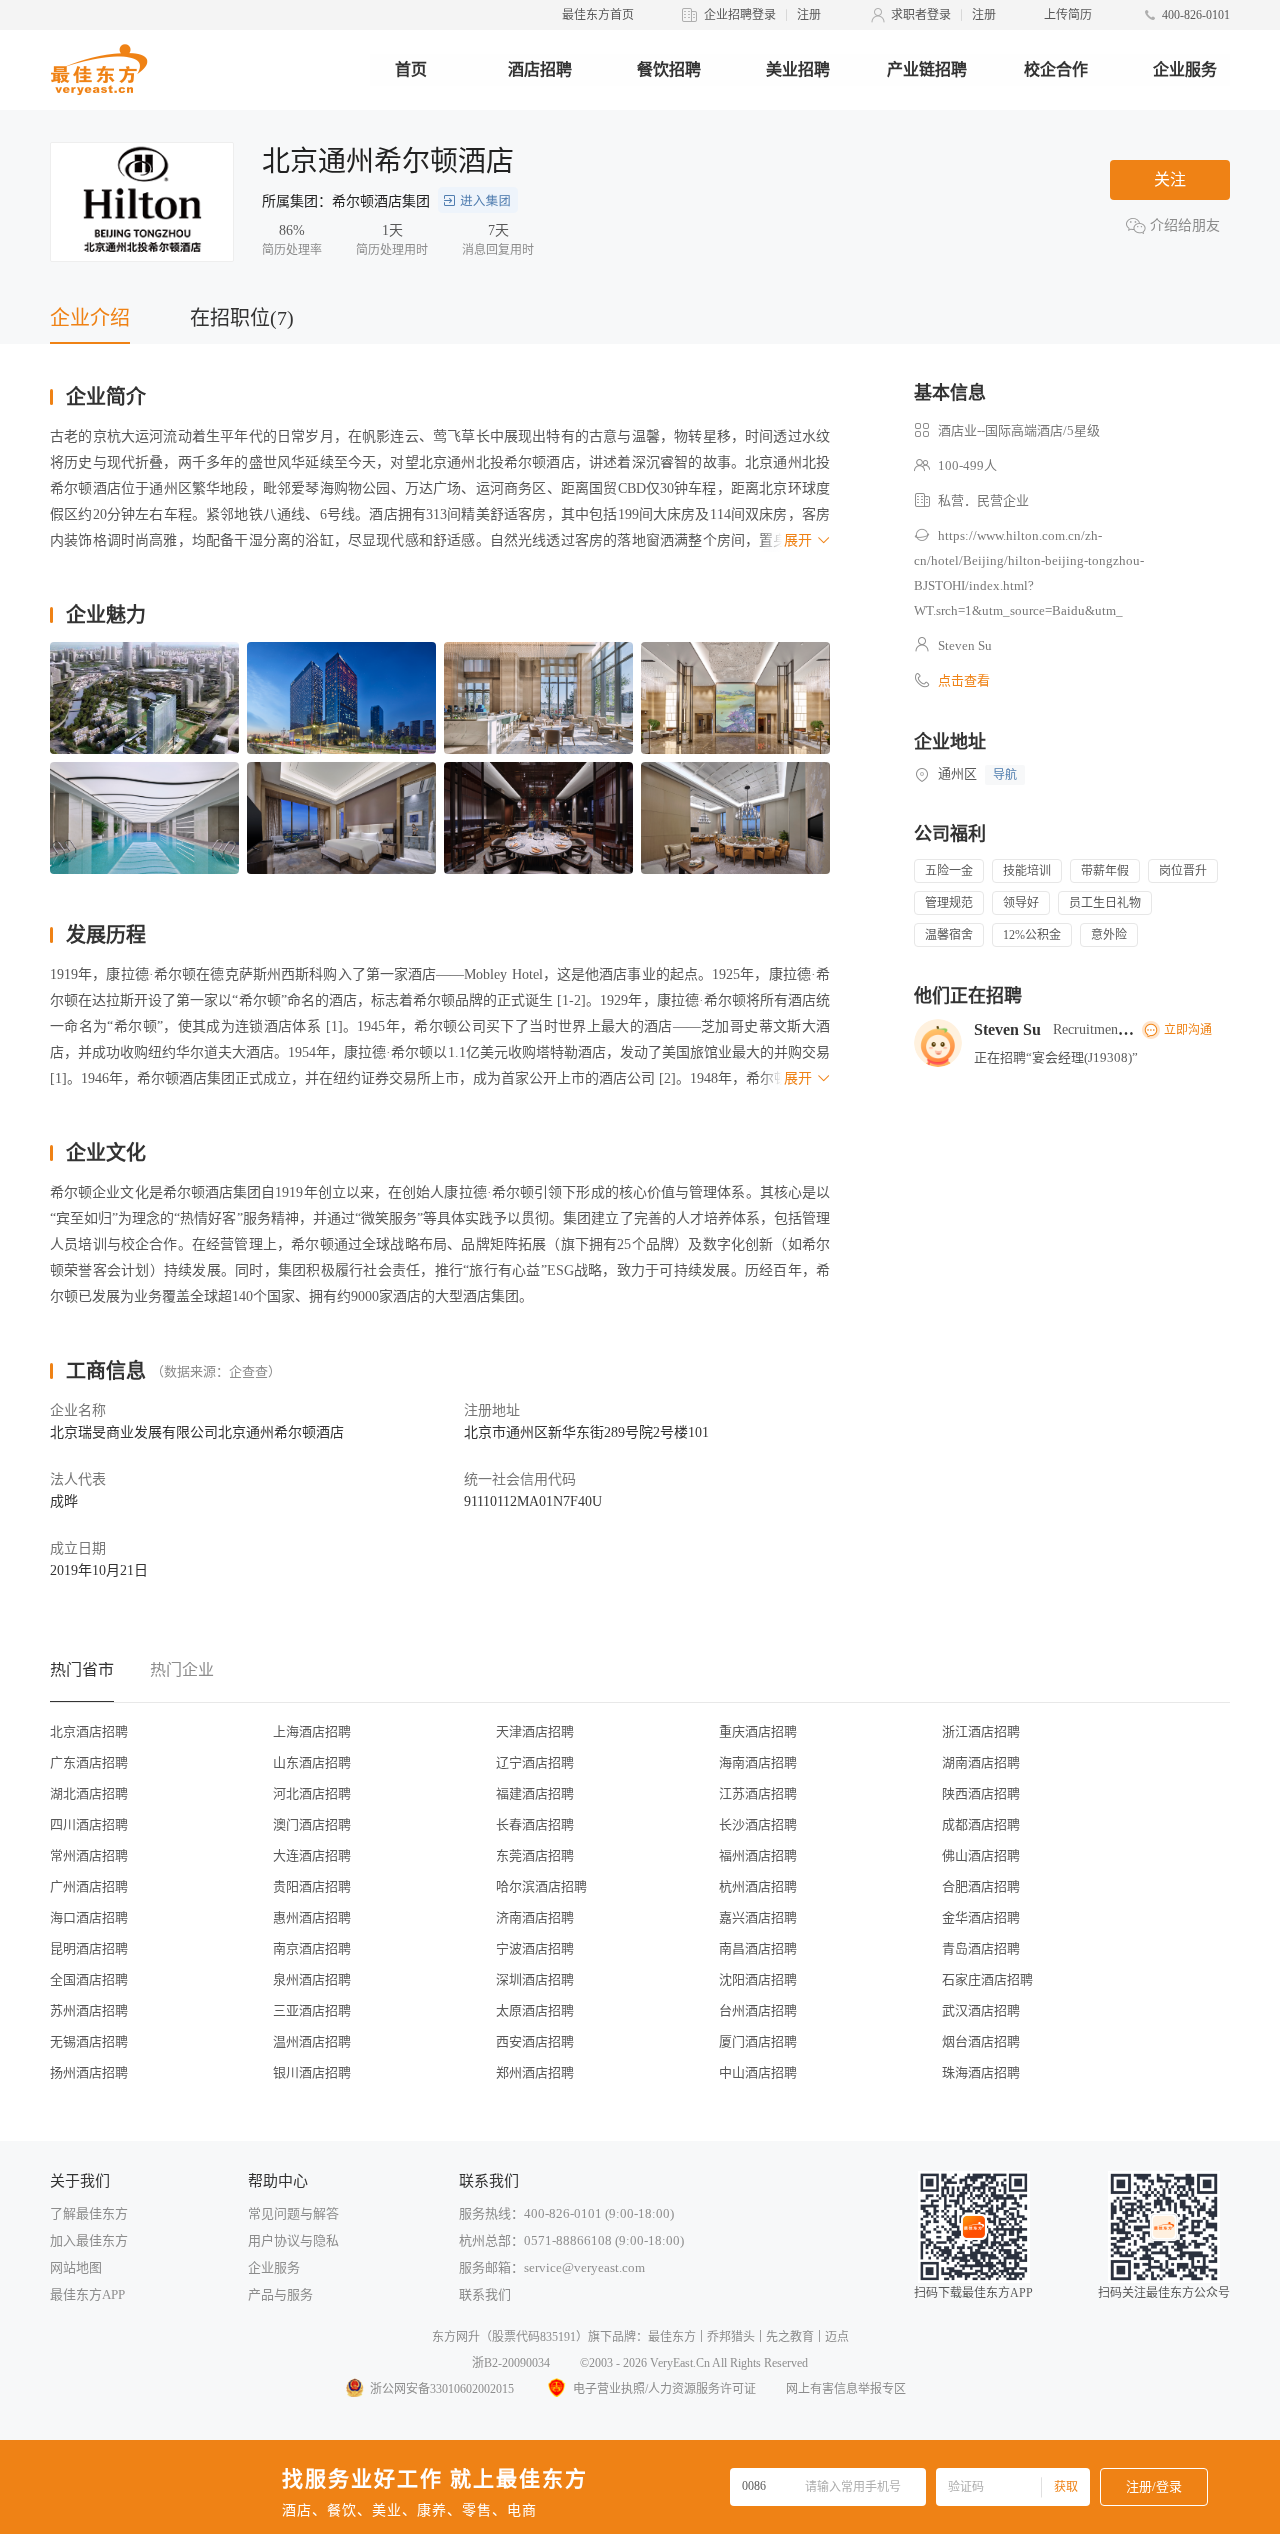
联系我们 (485, 2294)
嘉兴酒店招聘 (758, 1917)
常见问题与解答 (293, 2213)
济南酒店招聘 (535, 1917)
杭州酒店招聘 (758, 1886)
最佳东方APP (87, 2294)
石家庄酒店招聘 (987, 1979)
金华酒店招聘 (981, 1917)
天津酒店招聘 (535, 1731)
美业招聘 (798, 69)
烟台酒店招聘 (981, 2041)
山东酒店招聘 (312, 1762)
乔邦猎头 (731, 2337)
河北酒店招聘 (312, 1793)
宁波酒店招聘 (535, 1948)
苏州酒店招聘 (89, 2010)
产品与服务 (280, 2294)
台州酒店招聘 (758, 2010)
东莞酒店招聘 (535, 1855)
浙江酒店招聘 (981, 1731)
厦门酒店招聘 (758, 2041)
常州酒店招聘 (89, 1855)
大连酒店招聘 (312, 1855)
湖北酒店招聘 (89, 1793)
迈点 (837, 2337)
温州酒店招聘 (312, 2041)
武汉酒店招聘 (981, 2010)
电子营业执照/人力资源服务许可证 (664, 2389)
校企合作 (1056, 69)
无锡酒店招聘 (89, 2041)
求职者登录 (921, 15)
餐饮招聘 (669, 69)
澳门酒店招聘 (312, 1824)
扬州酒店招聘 (89, 2072)
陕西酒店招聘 (981, 1793)
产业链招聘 (927, 69)
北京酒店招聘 (89, 1731)
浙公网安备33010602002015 (442, 2389)
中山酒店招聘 (758, 2072)
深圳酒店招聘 (535, 1979)
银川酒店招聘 (312, 2072)
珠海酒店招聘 (981, 2072)
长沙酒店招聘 (758, 1824)
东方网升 (456, 2337)
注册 (809, 15)
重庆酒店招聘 (758, 1731)
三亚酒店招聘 (312, 2010)
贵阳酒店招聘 (312, 1886)
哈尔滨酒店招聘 (541, 1886)
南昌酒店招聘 (758, 1948)
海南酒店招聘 (758, 1762)
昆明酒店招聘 (89, 1948)
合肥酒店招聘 (981, 1886)
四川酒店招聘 (89, 1824)
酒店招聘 (540, 69)
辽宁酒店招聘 (535, 1762)
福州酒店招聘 (758, 1855)
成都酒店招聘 (981, 1824)
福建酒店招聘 (535, 1793)
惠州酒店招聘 (312, 1917)
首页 (411, 69)
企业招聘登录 (740, 15)
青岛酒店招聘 (981, 1948)
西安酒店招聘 (535, 2041)
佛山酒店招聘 (981, 1855)
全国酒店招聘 (89, 1979)
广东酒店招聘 (89, 1762)
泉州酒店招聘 (312, 1979)
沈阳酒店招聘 (758, 1979)
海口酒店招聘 (89, 1917)
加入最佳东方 (89, 2240)
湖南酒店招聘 (981, 1762)
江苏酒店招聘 (758, 1793)
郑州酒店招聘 (535, 2072)
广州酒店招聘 (89, 1886)
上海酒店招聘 (312, 1731)
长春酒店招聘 (535, 1824)
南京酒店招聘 (312, 1948)
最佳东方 (672, 2337)
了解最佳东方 (89, 2213)
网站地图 (76, 2267)
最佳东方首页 (598, 15)
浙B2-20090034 (511, 2363)
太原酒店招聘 (535, 2010)
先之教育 (790, 2337)
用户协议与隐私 (293, 2240)
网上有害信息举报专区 (846, 2389)
